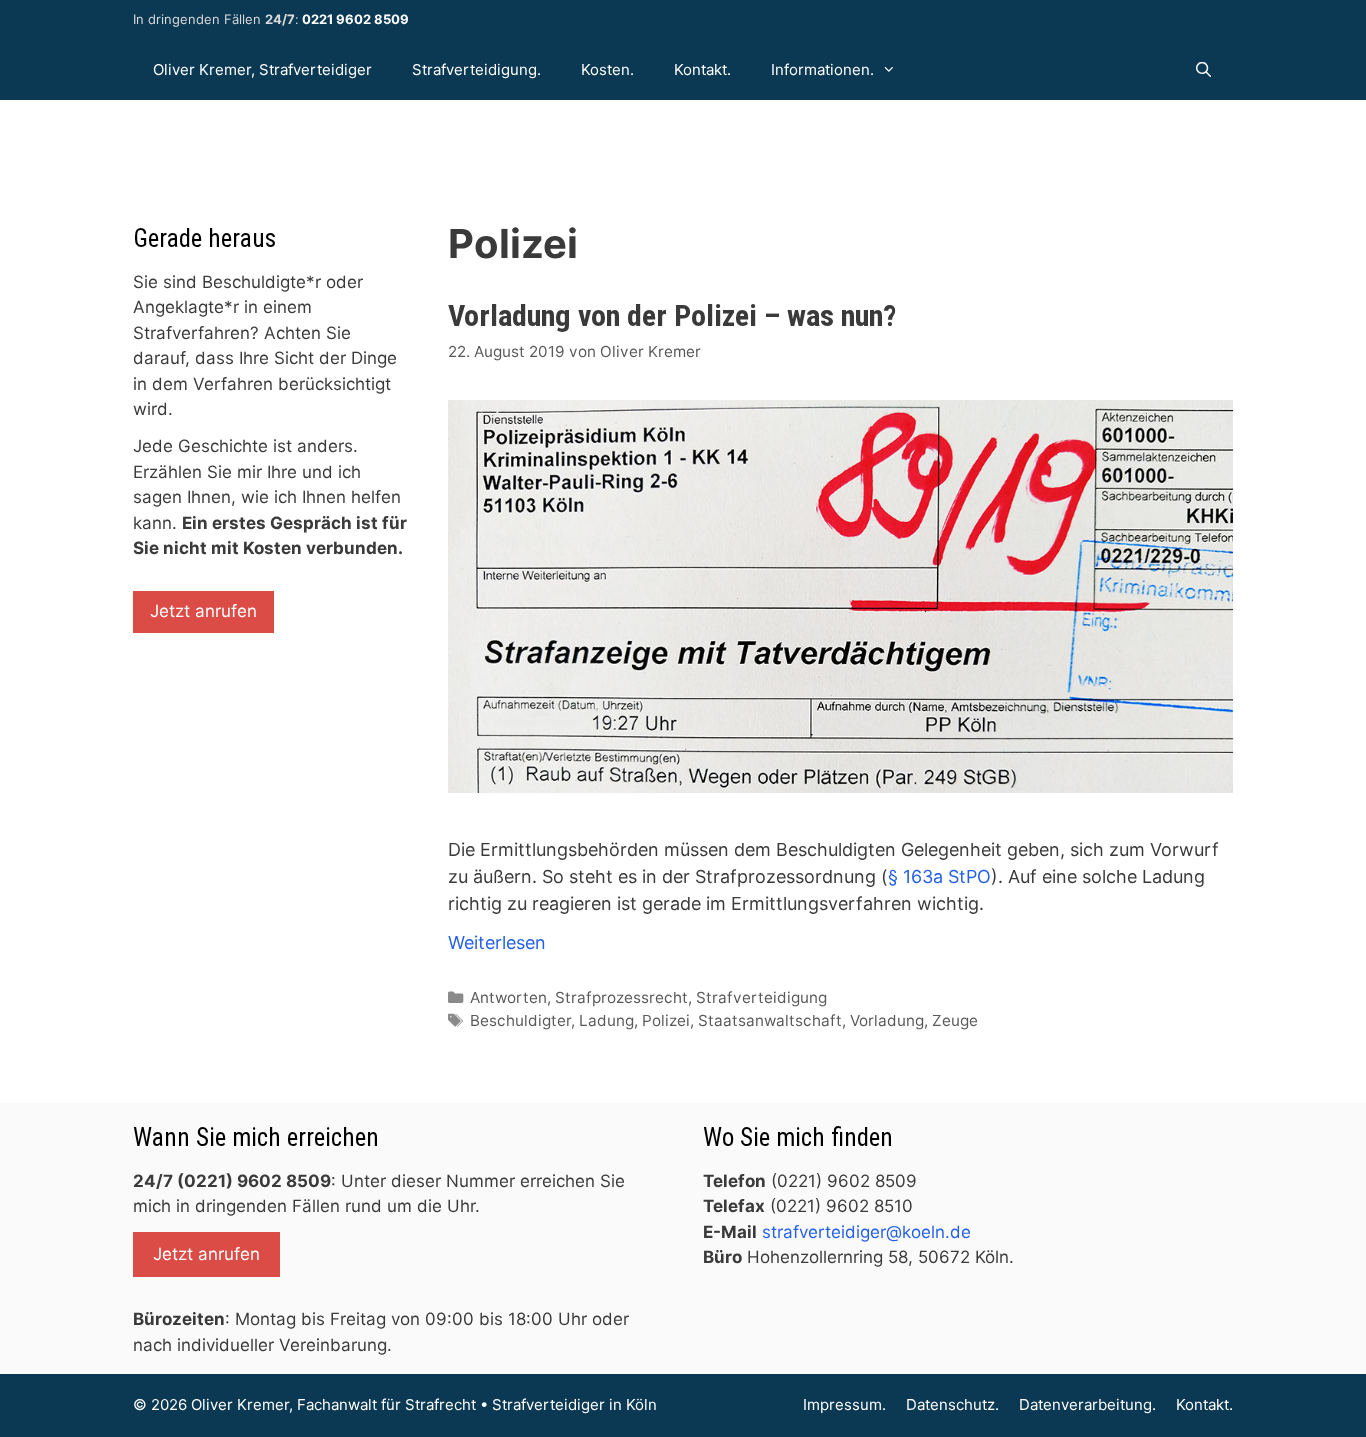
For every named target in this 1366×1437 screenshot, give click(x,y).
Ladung (606, 1020)
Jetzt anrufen (203, 611)
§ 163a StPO (939, 876)
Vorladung (887, 1020)
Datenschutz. (952, 1404)
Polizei (666, 1020)
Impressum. (844, 1404)
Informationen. (822, 69)
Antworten (508, 997)
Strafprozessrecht (621, 997)
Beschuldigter (520, 1020)
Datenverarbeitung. (1087, 1404)
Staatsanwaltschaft (770, 1020)
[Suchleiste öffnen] (1203, 70)
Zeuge (955, 1020)
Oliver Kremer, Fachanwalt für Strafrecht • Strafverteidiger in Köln (424, 1404)
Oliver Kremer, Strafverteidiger (262, 69)
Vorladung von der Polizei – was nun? (672, 315)
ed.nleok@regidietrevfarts (866, 1232)
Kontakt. (702, 69)
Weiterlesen (497, 942)
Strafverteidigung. (476, 69)
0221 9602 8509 (355, 19)
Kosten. (607, 69)
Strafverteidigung (761, 997)
